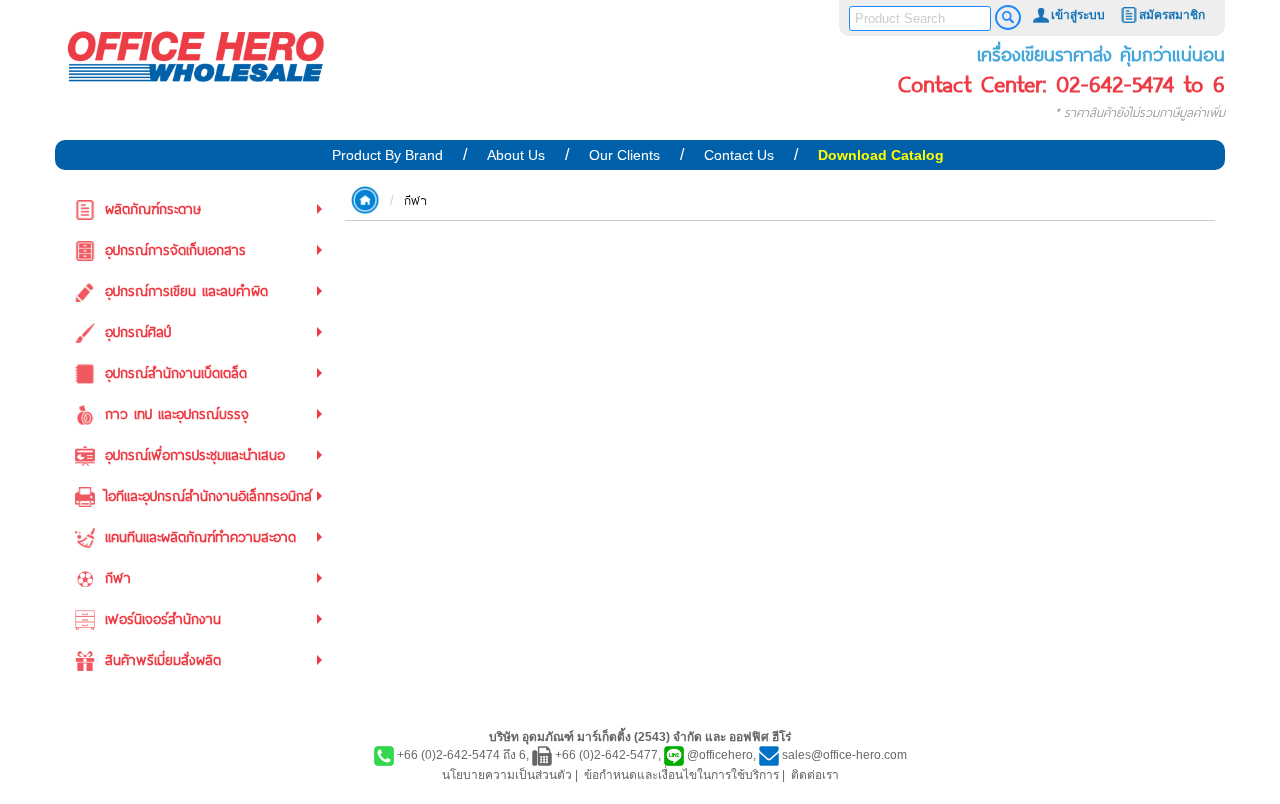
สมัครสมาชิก (1172, 15)
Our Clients (624, 155)
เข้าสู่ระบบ (1078, 15)
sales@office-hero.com (844, 755)
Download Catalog (881, 155)
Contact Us (739, 155)
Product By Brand (387, 155)
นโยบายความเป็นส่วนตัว (507, 775)
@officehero (720, 755)
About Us (516, 155)
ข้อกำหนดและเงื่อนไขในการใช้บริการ (681, 775)
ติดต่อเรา (815, 775)
